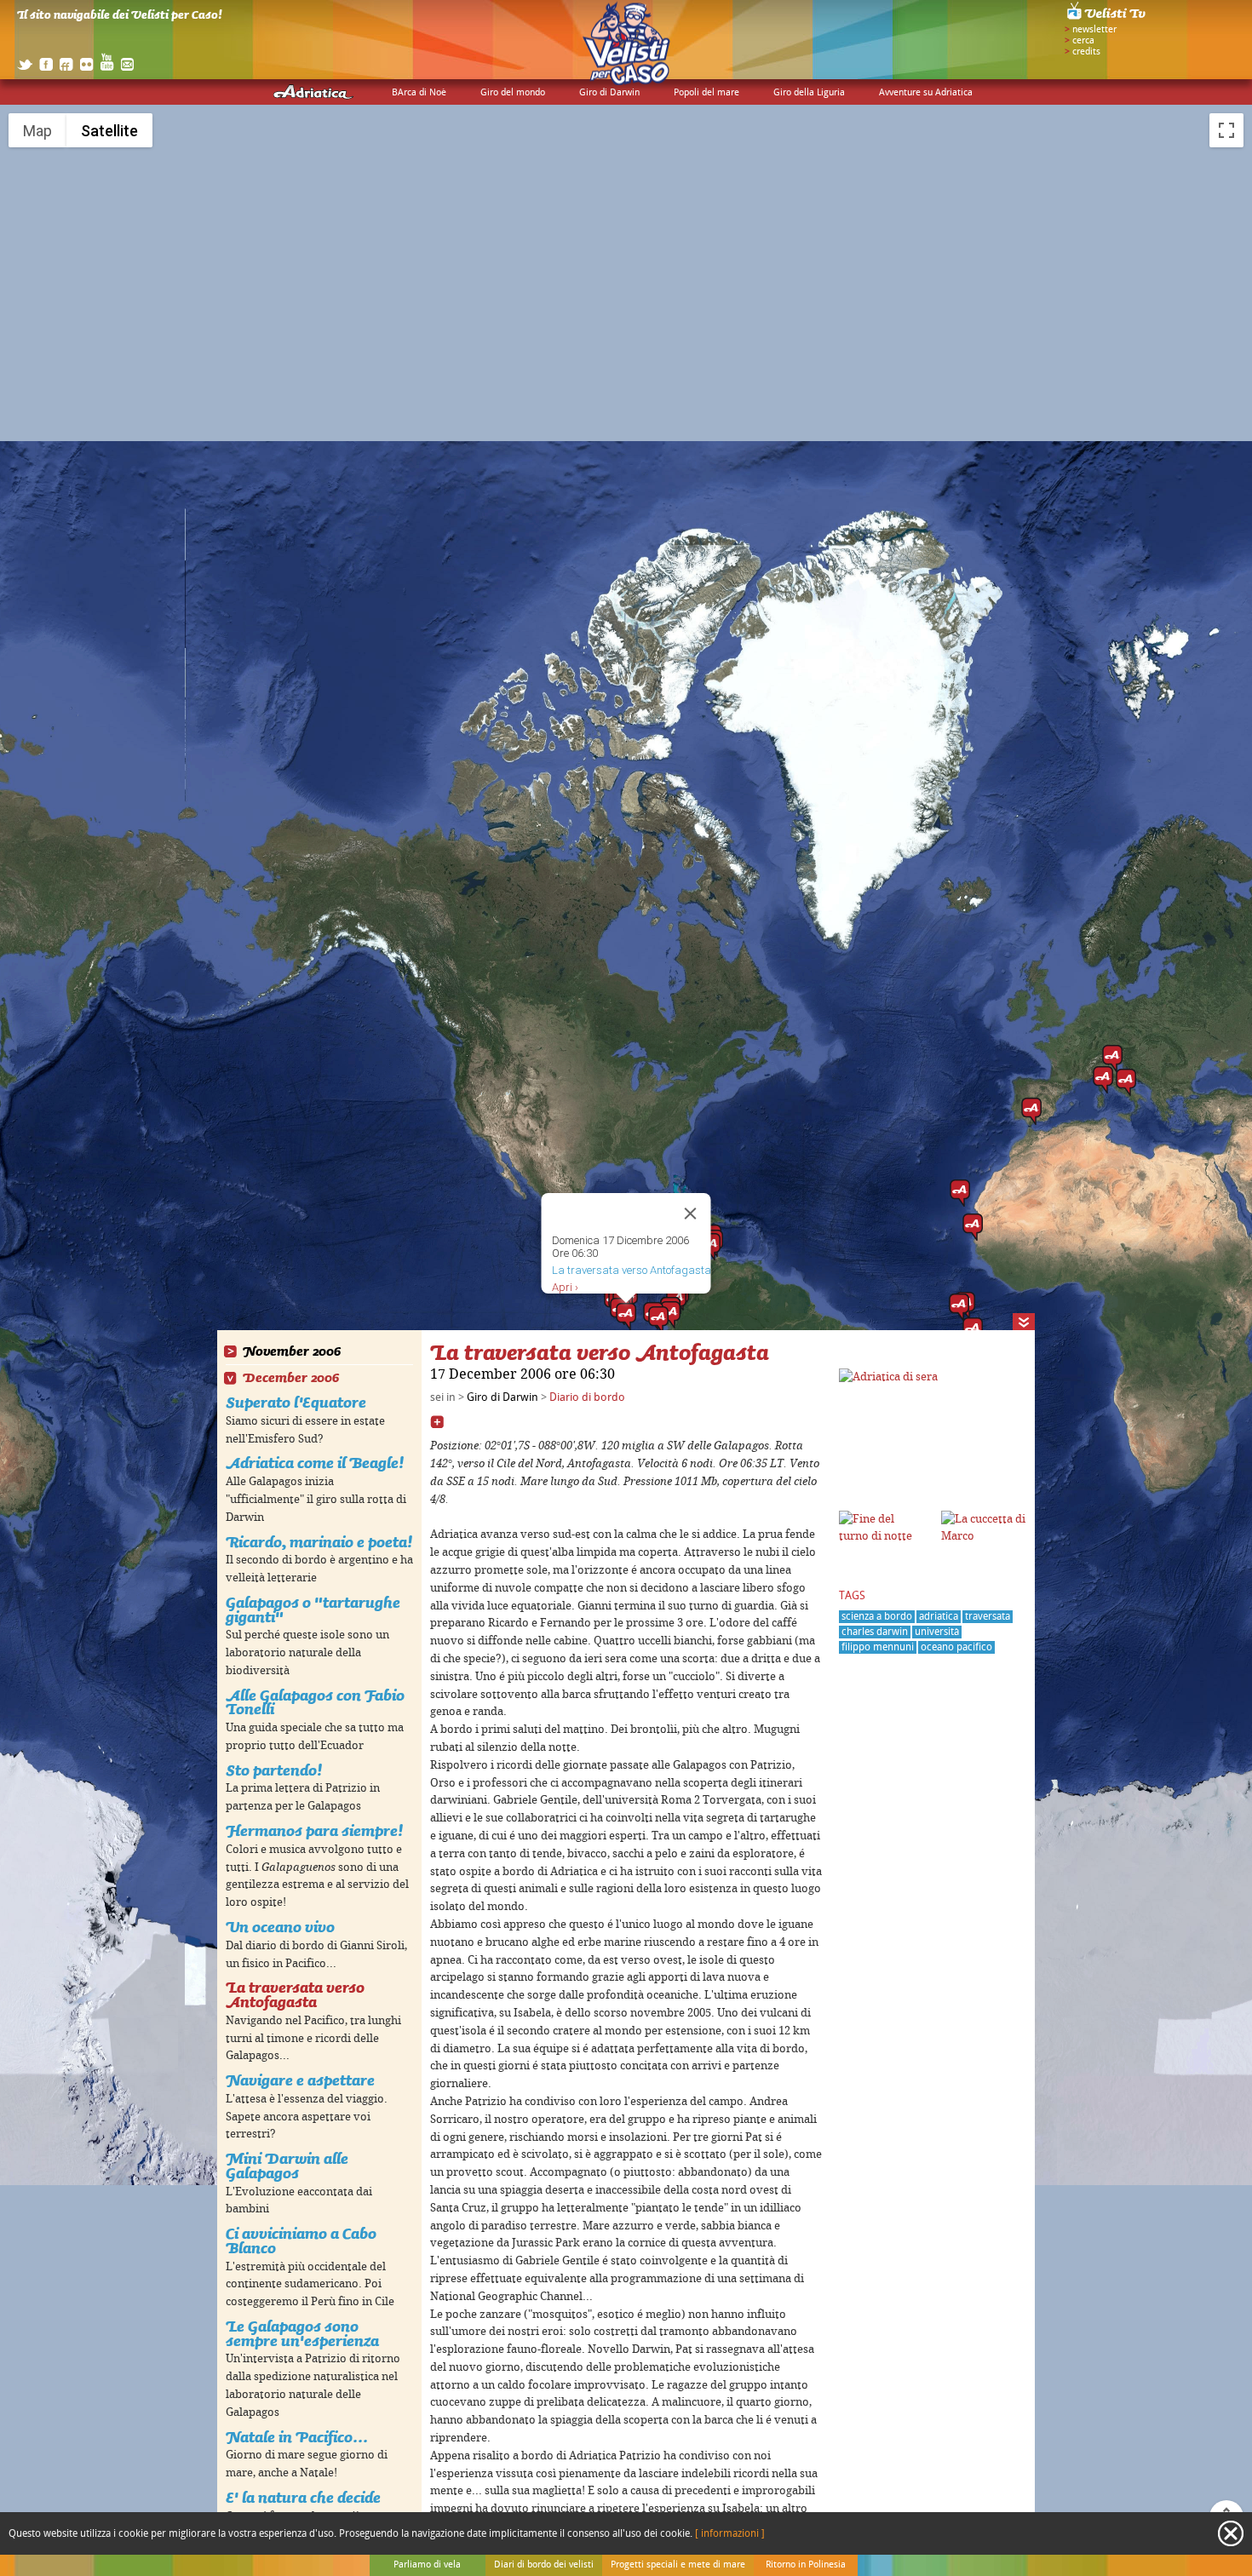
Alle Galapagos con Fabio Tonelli (315, 1702)
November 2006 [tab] (292, 1352)
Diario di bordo (587, 1397)
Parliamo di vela (427, 2565)
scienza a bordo (877, 1617)
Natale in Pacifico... (297, 2437)
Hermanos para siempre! (314, 1830)
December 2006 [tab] (291, 1378)
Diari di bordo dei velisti (544, 2565)
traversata (988, 1617)
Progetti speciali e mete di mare (678, 2565)
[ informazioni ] (730, 2534)
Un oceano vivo (280, 1927)
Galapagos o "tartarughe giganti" (313, 1609)
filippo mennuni (878, 1647)
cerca (1083, 41)
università (937, 1632)
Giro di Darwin (609, 93)
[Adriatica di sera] (888, 1377)
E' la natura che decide (303, 2497)
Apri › (565, 1287)
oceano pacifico (956, 1647)
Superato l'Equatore (296, 1402)
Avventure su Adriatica (926, 93)
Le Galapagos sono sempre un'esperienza (302, 2333)
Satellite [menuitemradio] (109, 131)
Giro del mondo (513, 93)
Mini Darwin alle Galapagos (287, 2166)
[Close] (691, 1213)
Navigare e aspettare (300, 2080)
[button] (1112, 1059)
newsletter (1094, 30)
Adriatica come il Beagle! (315, 1463)
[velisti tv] (1107, 19)
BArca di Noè (419, 93)
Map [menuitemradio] (37, 131)
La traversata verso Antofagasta (295, 1994)
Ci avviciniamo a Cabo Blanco (301, 2240)
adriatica (939, 1617)
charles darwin (875, 1632)
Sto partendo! (274, 1770)
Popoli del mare (706, 93)
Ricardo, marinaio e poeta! (319, 1542)
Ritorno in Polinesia (806, 2565)
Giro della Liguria (809, 93)
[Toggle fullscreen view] (1226, 130)
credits (1086, 52)
